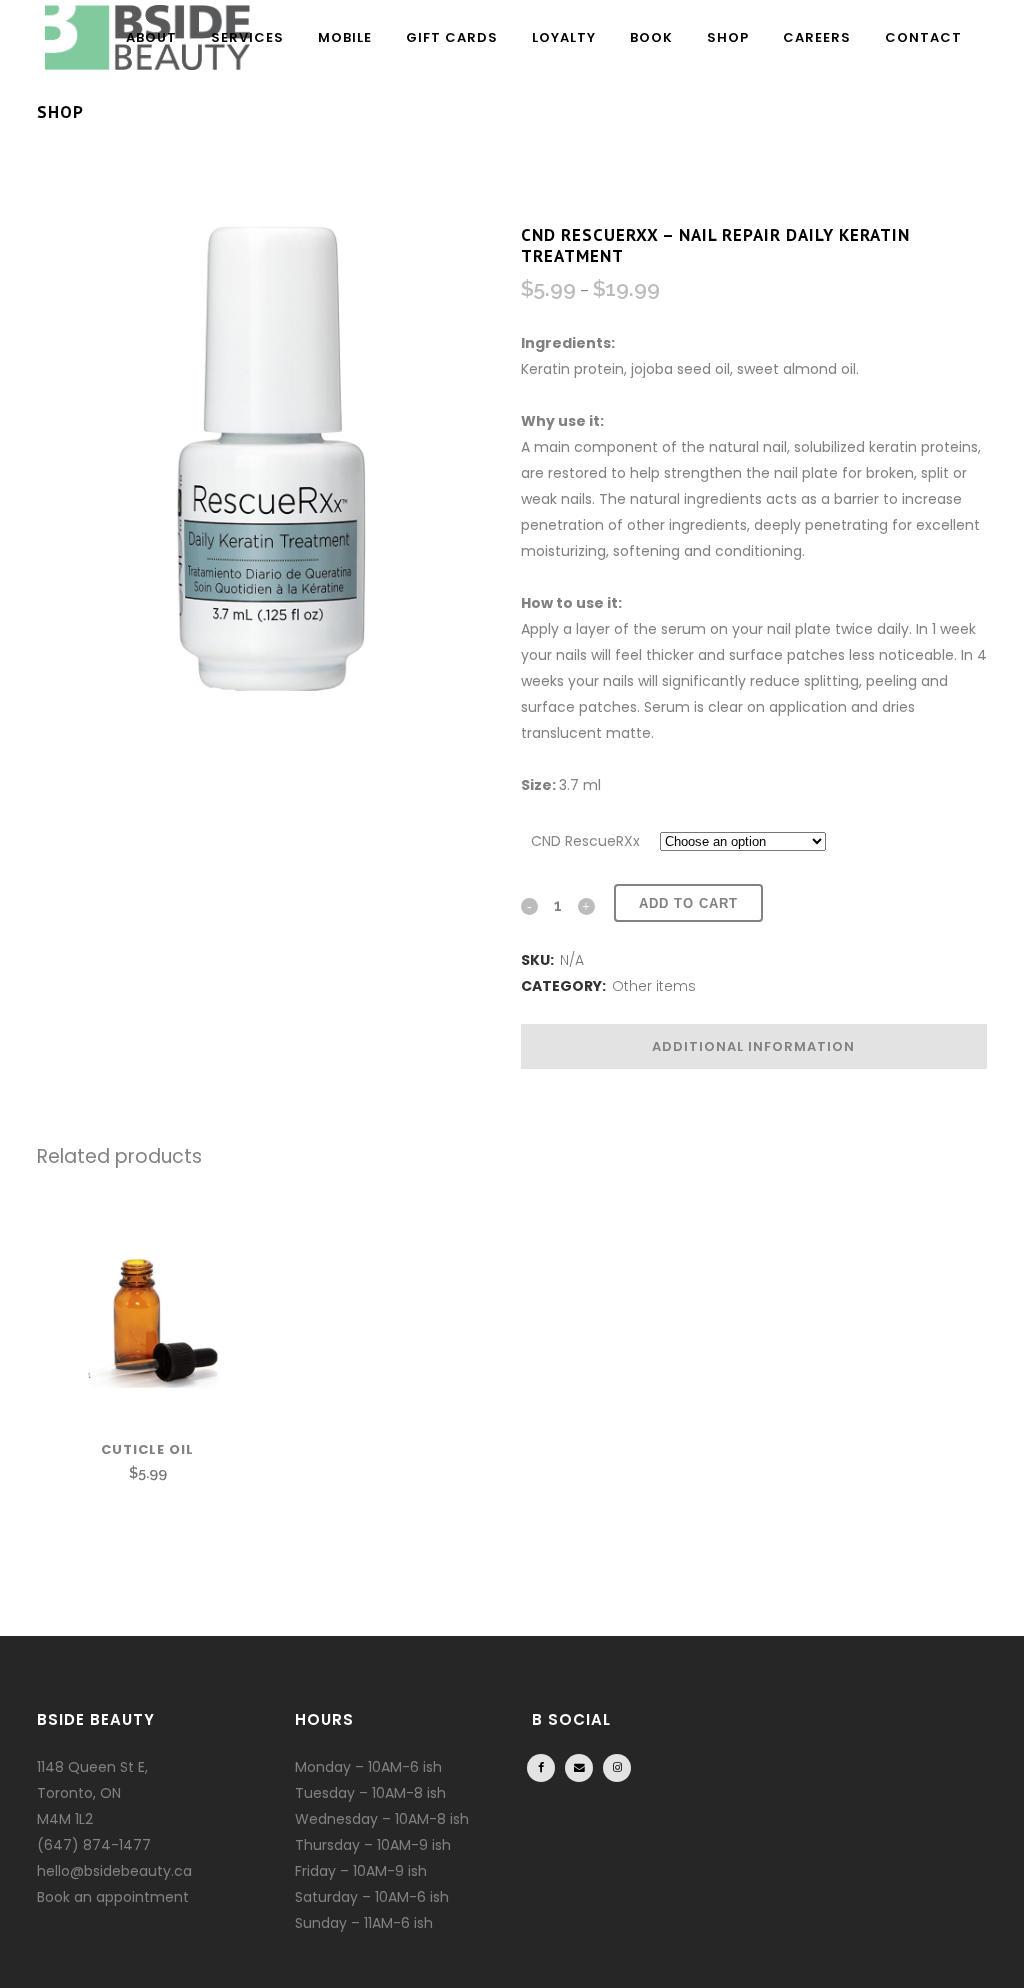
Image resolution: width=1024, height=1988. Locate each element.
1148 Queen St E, (92, 1767)
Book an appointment (113, 1897)
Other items (654, 986)
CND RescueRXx (585, 841)
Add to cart (688, 903)
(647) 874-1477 (94, 1845)
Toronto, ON (79, 1793)
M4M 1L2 (65, 1819)
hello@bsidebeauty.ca (114, 1871)
